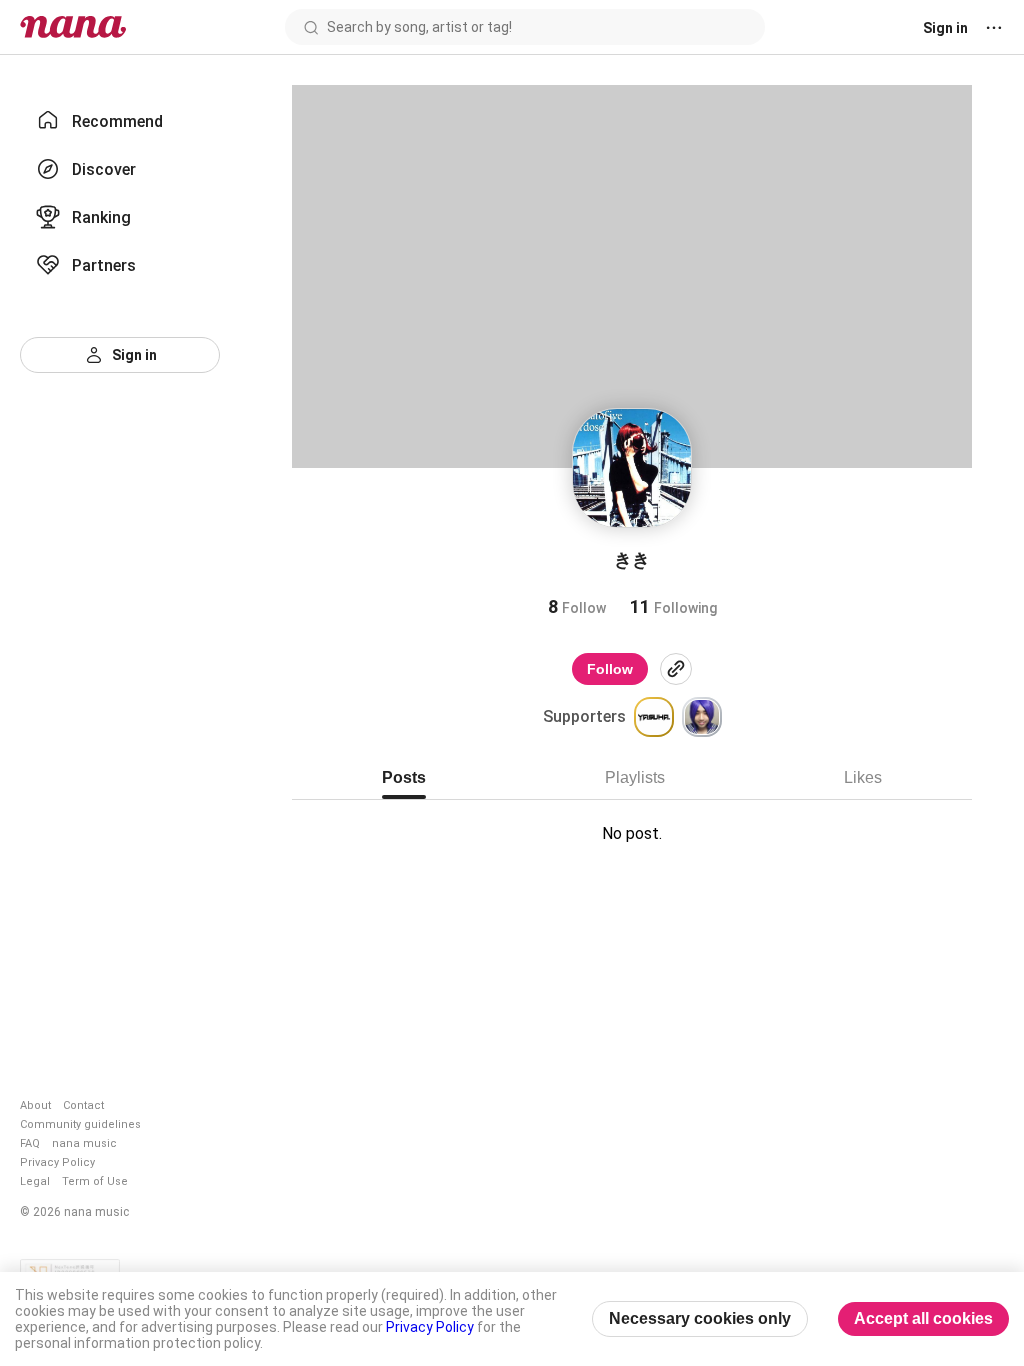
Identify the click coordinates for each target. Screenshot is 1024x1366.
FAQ (30, 1143)
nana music (84, 1143)
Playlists (635, 777)
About (35, 1105)
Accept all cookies (923, 1318)
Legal (35, 1181)
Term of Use (95, 1181)
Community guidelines (80, 1124)
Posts (404, 777)
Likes (863, 777)
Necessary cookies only (700, 1318)
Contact (83, 1105)
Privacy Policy (57, 1162)
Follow (610, 669)
